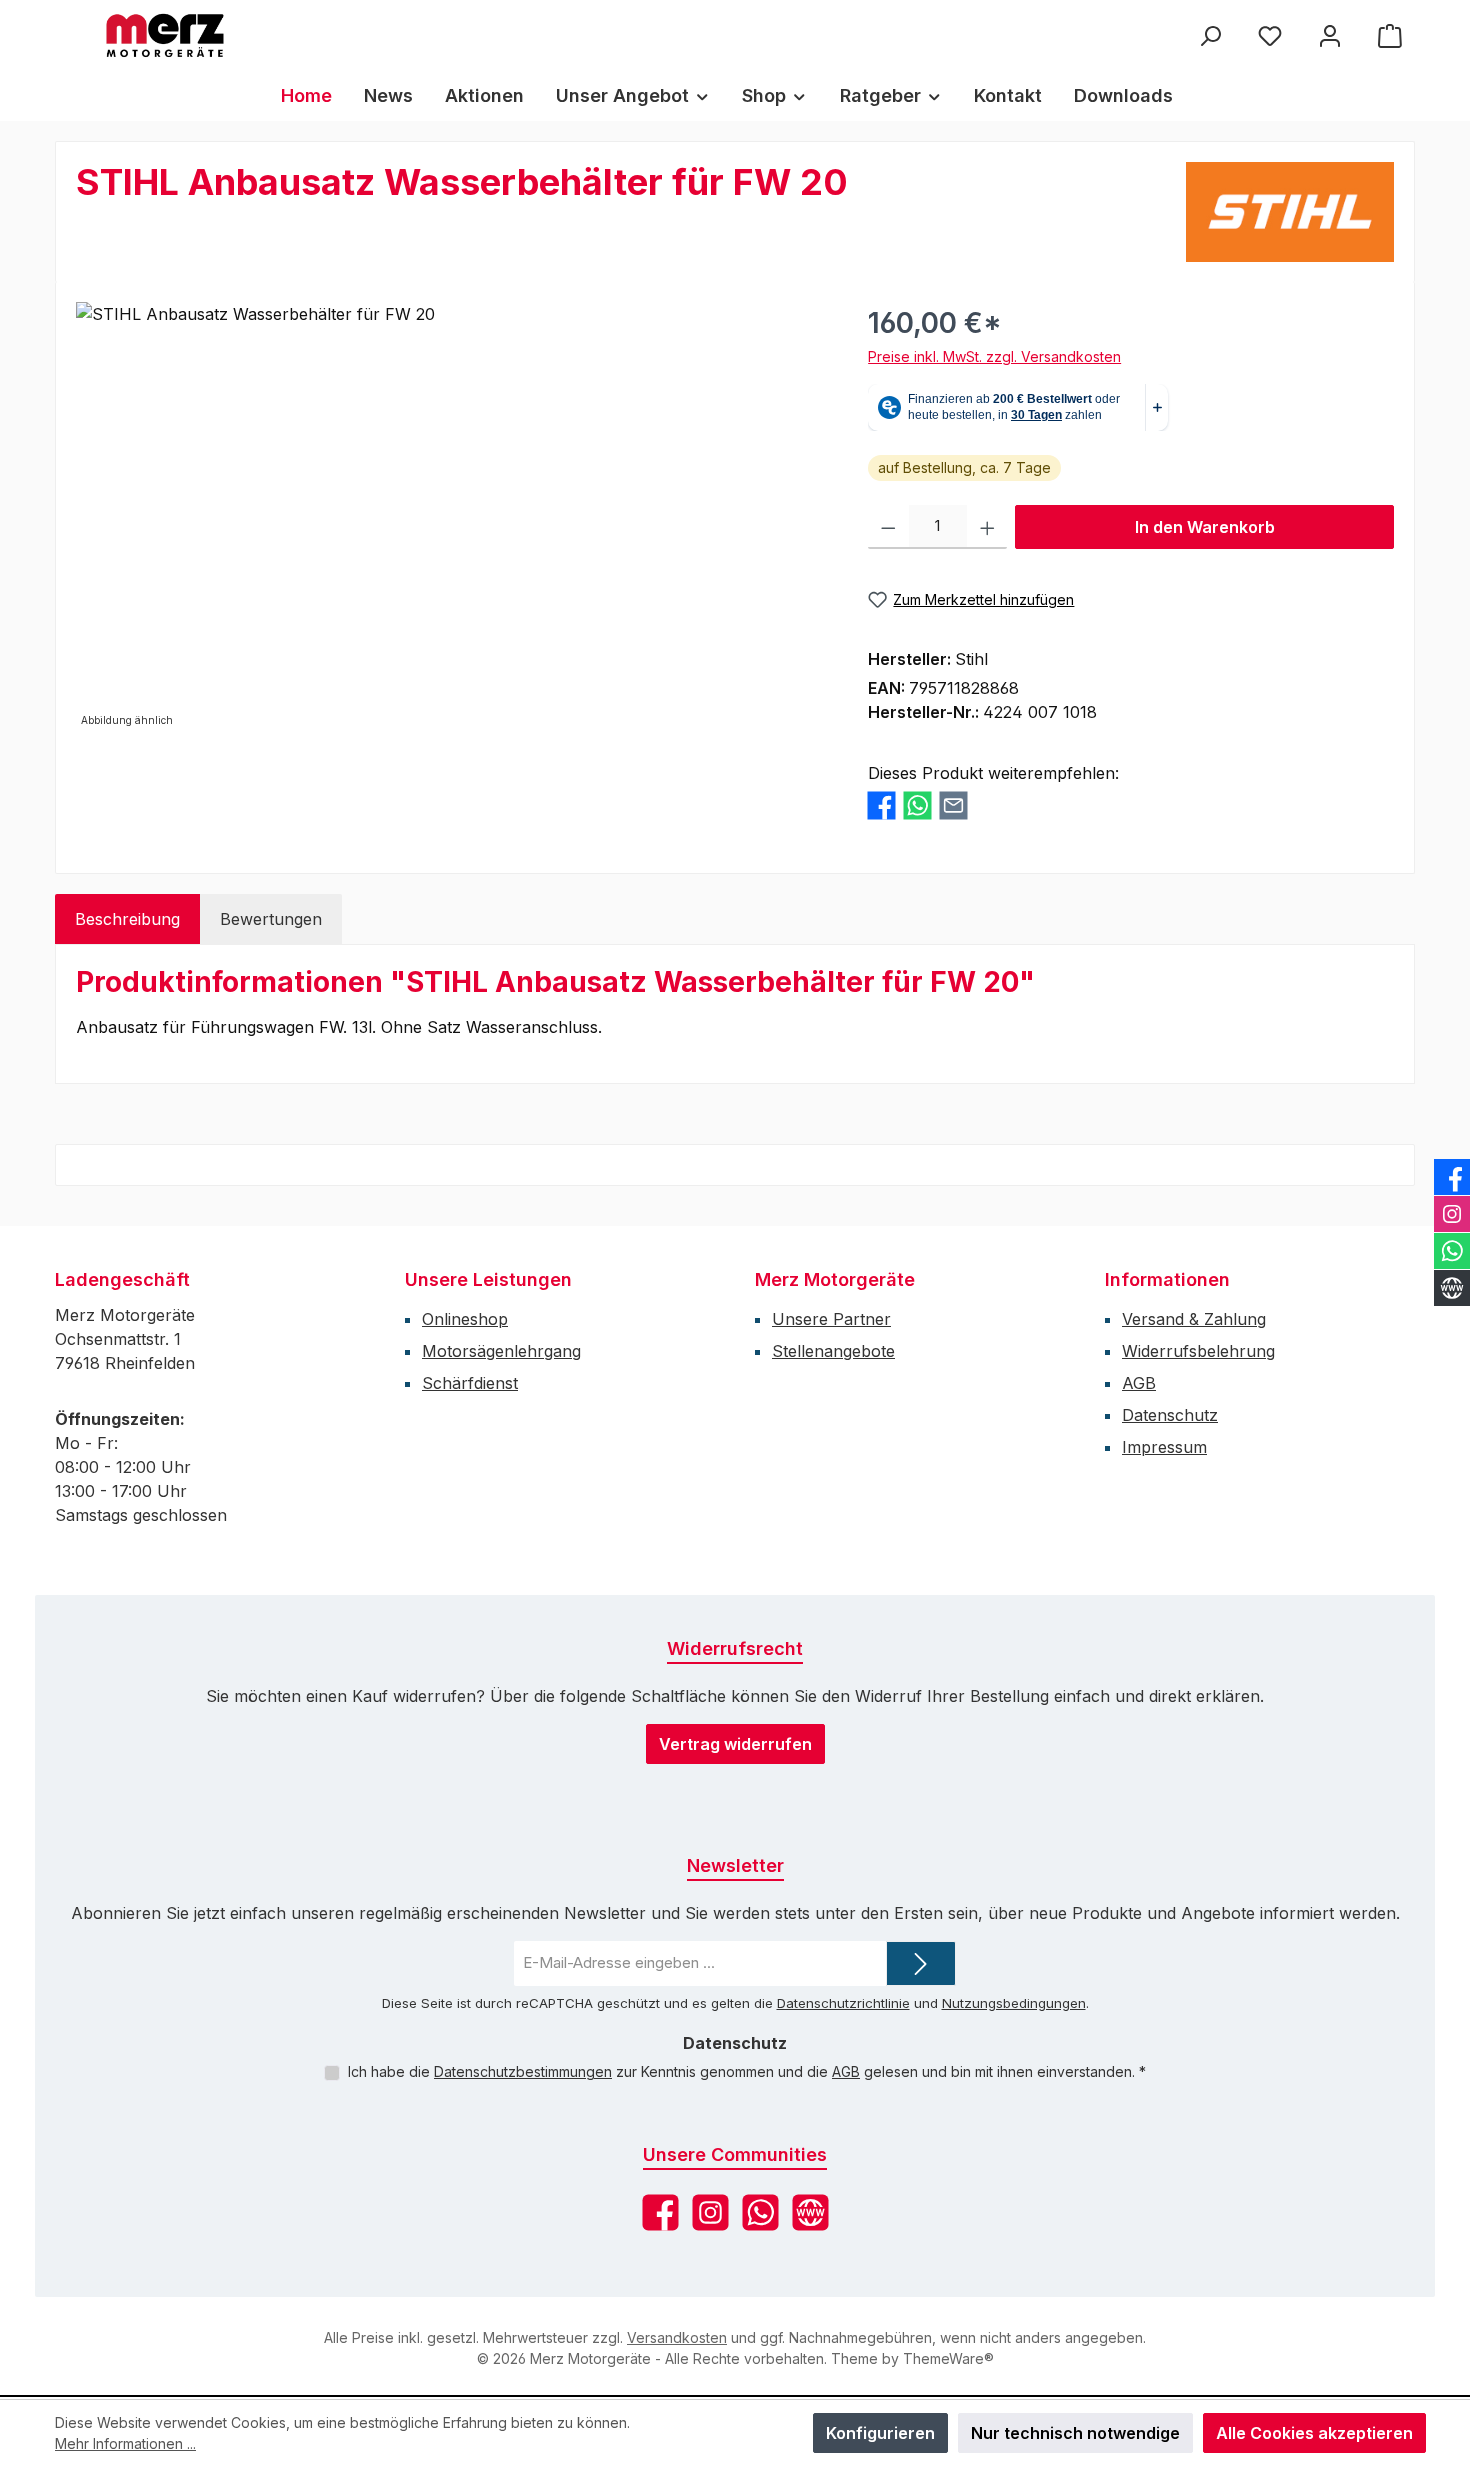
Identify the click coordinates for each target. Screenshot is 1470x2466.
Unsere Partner (831, 1319)
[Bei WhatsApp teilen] (917, 805)
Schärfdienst (470, 1383)
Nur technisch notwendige (1075, 2433)
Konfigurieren (880, 2433)
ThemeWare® (948, 2358)
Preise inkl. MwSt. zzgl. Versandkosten (994, 356)
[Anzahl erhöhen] (987, 527)
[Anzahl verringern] (888, 527)
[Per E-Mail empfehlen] (953, 805)
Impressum (1164, 1447)
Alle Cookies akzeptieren (1314, 2433)
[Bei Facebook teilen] (881, 805)
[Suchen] (1210, 35)
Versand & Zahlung (1194, 1319)
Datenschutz (1170, 1415)
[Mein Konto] (1330, 35)
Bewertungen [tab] (271, 919)
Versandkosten (677, 2337)
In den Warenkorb (1205, 527)
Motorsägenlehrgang (501, 1351)
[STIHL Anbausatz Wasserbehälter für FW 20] (451, 517)
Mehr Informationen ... (125, 2443)
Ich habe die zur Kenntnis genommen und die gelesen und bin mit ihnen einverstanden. (747, 2071)
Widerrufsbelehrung (1198, 1351)
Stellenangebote (833, 1351)
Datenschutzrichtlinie (843, 2003)
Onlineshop (465, 1319)
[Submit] (921, 1963)
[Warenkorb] (1390, 35)
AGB (1139, 1383)
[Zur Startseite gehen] (165, 35)
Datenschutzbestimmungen (523, 2071)
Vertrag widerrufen (735, 1744)
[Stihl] (1290, 212)
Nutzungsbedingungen (1014, 2003)
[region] (452, 517)
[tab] (127, 919)
